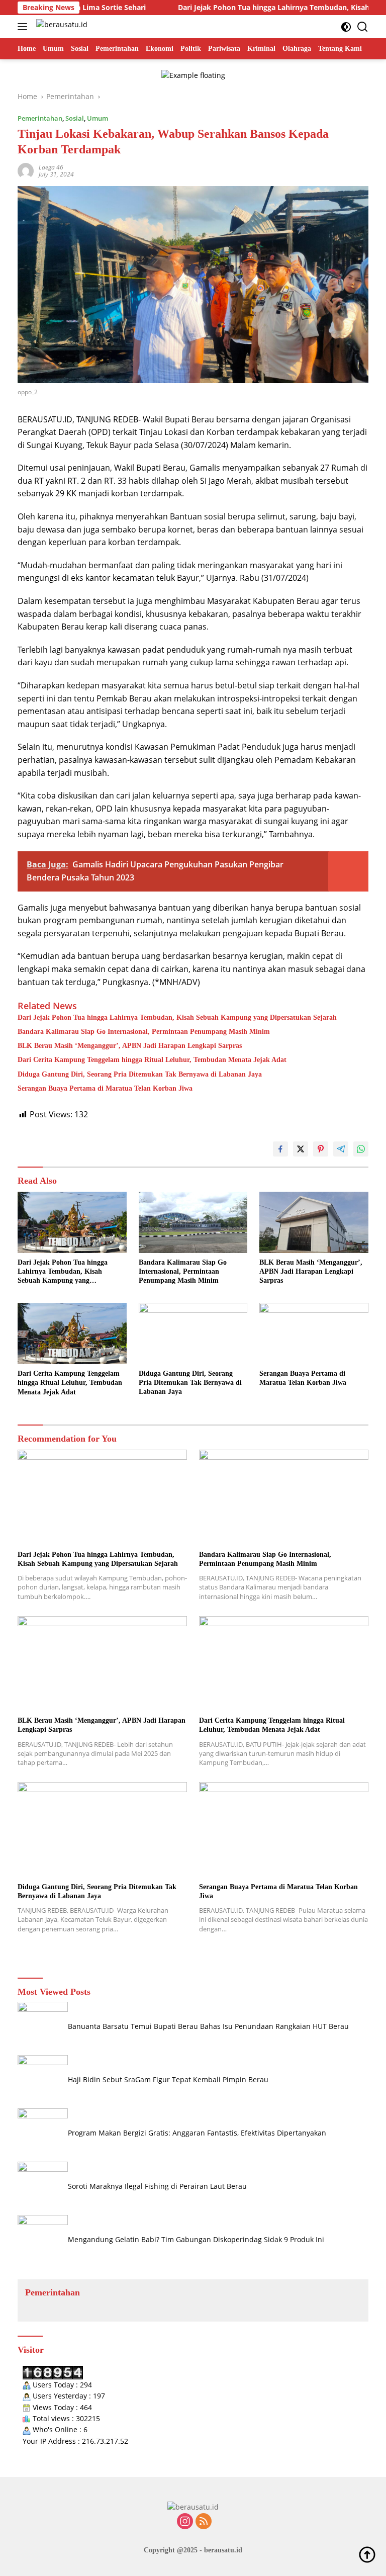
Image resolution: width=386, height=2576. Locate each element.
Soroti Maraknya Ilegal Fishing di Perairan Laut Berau (157, 2186)
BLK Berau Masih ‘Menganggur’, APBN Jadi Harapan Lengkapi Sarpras (130, 1046)
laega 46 (51, 167)
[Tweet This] (301, 1149)
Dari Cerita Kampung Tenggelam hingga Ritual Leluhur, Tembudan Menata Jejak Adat (152, 1060)
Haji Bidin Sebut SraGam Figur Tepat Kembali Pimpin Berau (168, 2079)
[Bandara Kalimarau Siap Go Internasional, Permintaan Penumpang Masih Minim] (193, 1222)
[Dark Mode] (346, 27)
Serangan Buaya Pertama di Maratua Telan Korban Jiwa (105, 1088)
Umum (98, 118)
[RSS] (204, 2522)
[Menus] (24, 27)
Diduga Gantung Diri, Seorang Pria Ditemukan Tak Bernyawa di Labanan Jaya (140, 1074)
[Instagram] (185, 2522)
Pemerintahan (40, 118)
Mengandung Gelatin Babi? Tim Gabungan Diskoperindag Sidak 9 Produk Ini (196, 2239)
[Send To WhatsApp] (361, 1149)
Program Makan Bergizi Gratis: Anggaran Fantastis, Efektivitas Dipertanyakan (197, 2133)
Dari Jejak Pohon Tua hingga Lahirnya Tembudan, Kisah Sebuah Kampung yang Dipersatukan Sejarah (177, 1017)
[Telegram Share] (341, 1149)
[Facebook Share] (280, 1149)
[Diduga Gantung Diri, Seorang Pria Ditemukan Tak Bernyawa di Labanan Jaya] (193, 1333)
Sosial (75, 118)
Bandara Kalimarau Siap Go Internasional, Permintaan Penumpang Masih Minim (144, 1032)
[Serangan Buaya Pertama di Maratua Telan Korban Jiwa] (314, 1333)
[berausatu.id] (61, 27)
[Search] (363, 27)
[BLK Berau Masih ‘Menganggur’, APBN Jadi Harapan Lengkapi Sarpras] (314, 1222)
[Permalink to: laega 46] (26, 170)
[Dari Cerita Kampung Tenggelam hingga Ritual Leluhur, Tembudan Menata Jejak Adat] (72, 1334)
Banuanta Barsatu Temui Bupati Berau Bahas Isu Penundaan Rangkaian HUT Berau (208, 2026)
